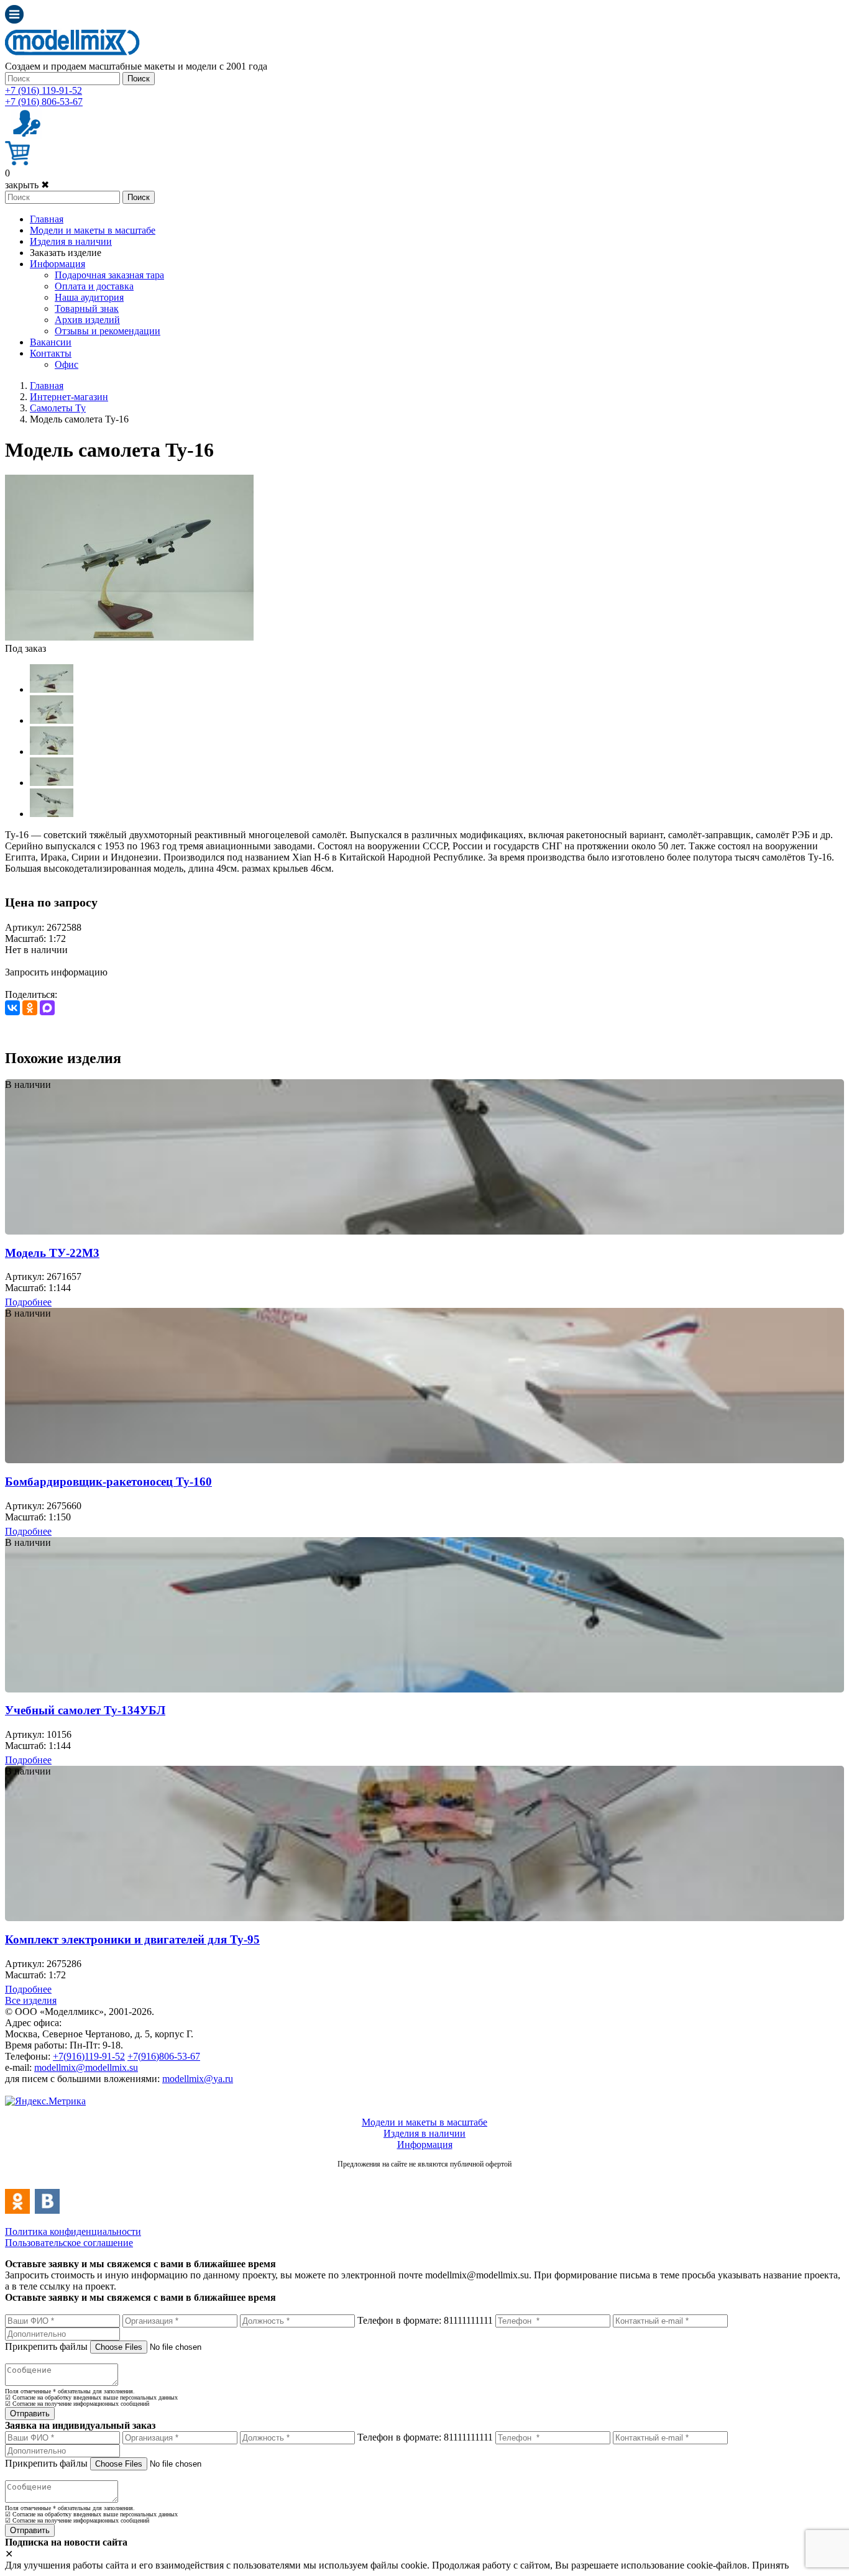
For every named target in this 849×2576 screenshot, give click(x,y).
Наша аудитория (89, 297)
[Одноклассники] (30, 1008)
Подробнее (28, 1302)
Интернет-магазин (69, 397)
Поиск (139, 79)
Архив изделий (87, 320)
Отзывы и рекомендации (108, 331)
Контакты (51, 353)
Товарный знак (87, 308)
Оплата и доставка (94, 286)
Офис (67, 364)
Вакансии (51, 342)
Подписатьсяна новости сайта (424, 2177)
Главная (47, 219)
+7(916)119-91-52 (89, 2056)
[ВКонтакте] (12, 1008)
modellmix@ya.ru (198, 2079)
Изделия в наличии (71, 241)
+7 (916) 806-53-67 (44, 102)
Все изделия (31, 2000)
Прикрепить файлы (46, 2346)
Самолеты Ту (58, 408)
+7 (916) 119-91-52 (44, 90)
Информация (57, 264)
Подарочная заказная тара (109, 275)
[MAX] (47, 1008)
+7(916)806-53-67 (164, 2056)
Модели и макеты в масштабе (93, 230)
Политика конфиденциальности (73, 2231)
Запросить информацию (56, 972)
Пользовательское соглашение (69, 2243)
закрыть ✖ (27, 185)
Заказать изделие (66, 253)
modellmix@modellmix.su (86, 2067)
